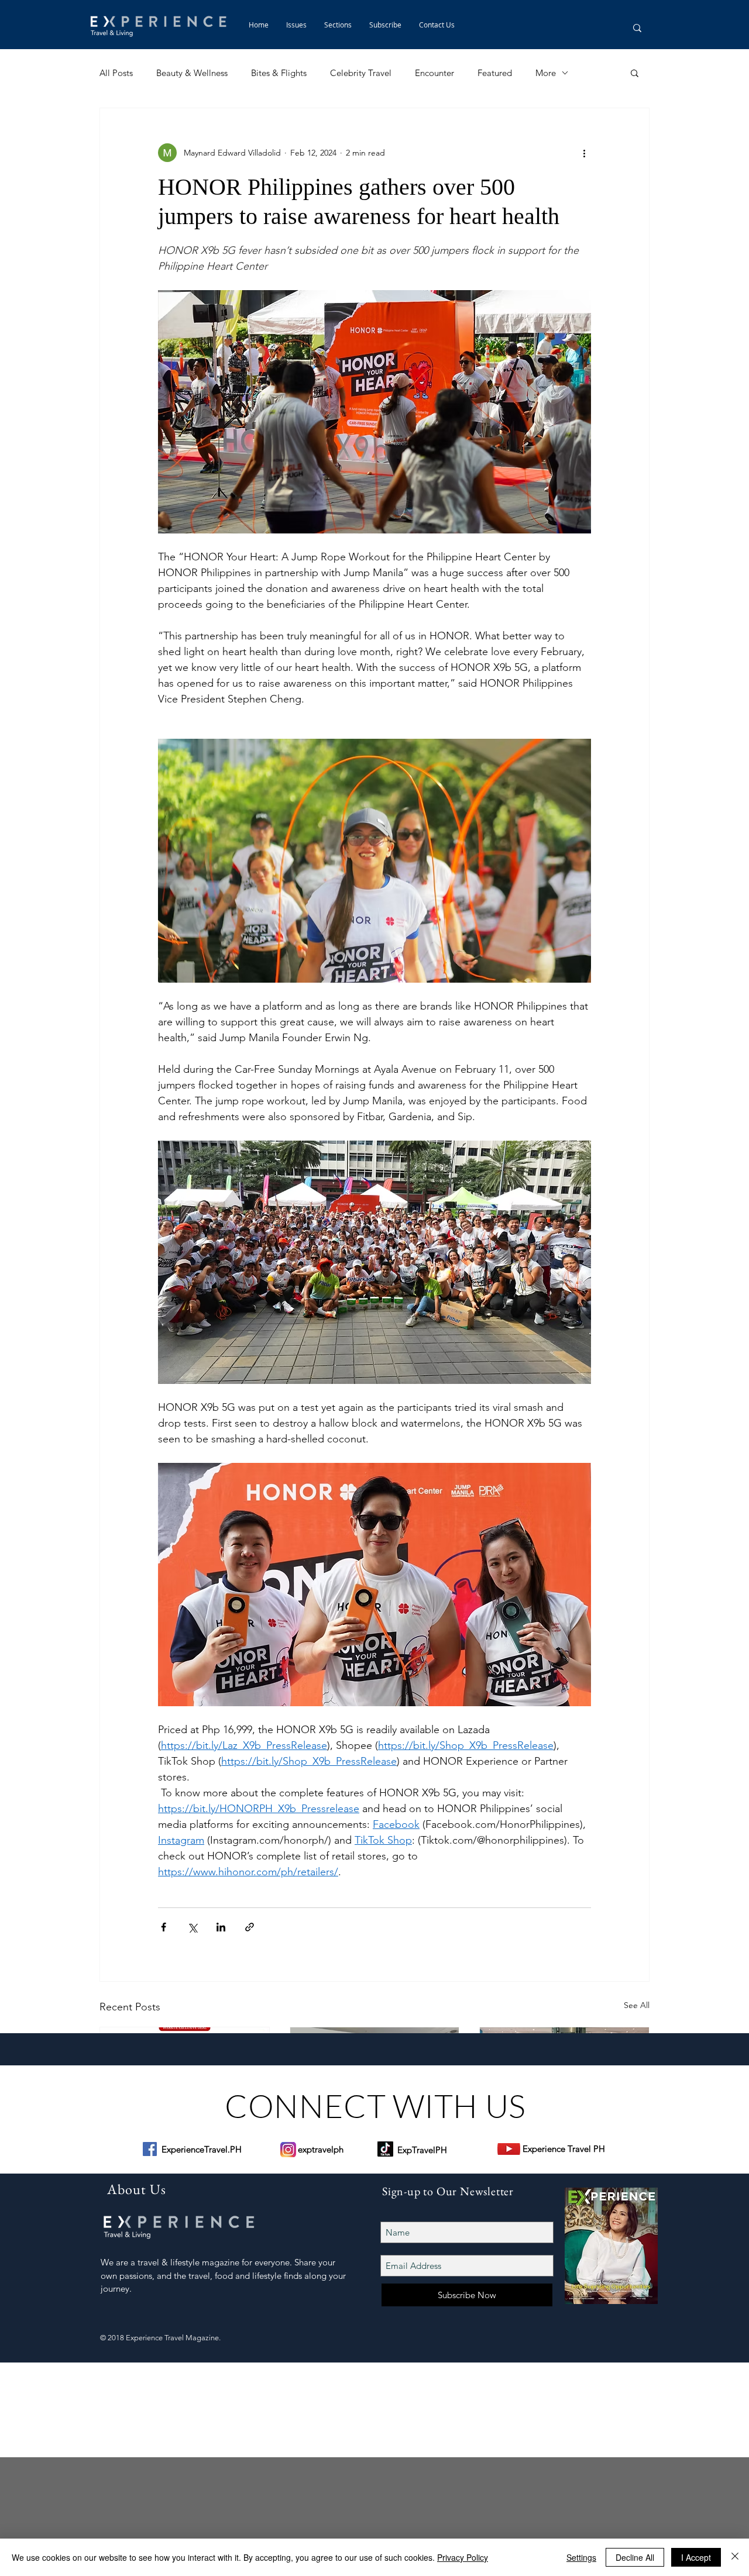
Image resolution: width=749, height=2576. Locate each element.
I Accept (696, 2557)
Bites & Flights (279, 73)
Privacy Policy (463, 2557)
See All (637, 2005)
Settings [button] (581, 2557)
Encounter (434, 73)
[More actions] (584, 153)
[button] (338, 25)
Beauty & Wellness (192, 73)
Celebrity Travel (361, 73)
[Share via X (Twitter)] (192, 1927)
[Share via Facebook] (164, 1927)
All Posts (116, 73)
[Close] (735, 2557)
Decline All (635, 2557)
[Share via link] (250, 1927)
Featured (495, 73)
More (546, 73)
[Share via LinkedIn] (221, 1927)
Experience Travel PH (564, 2149)
